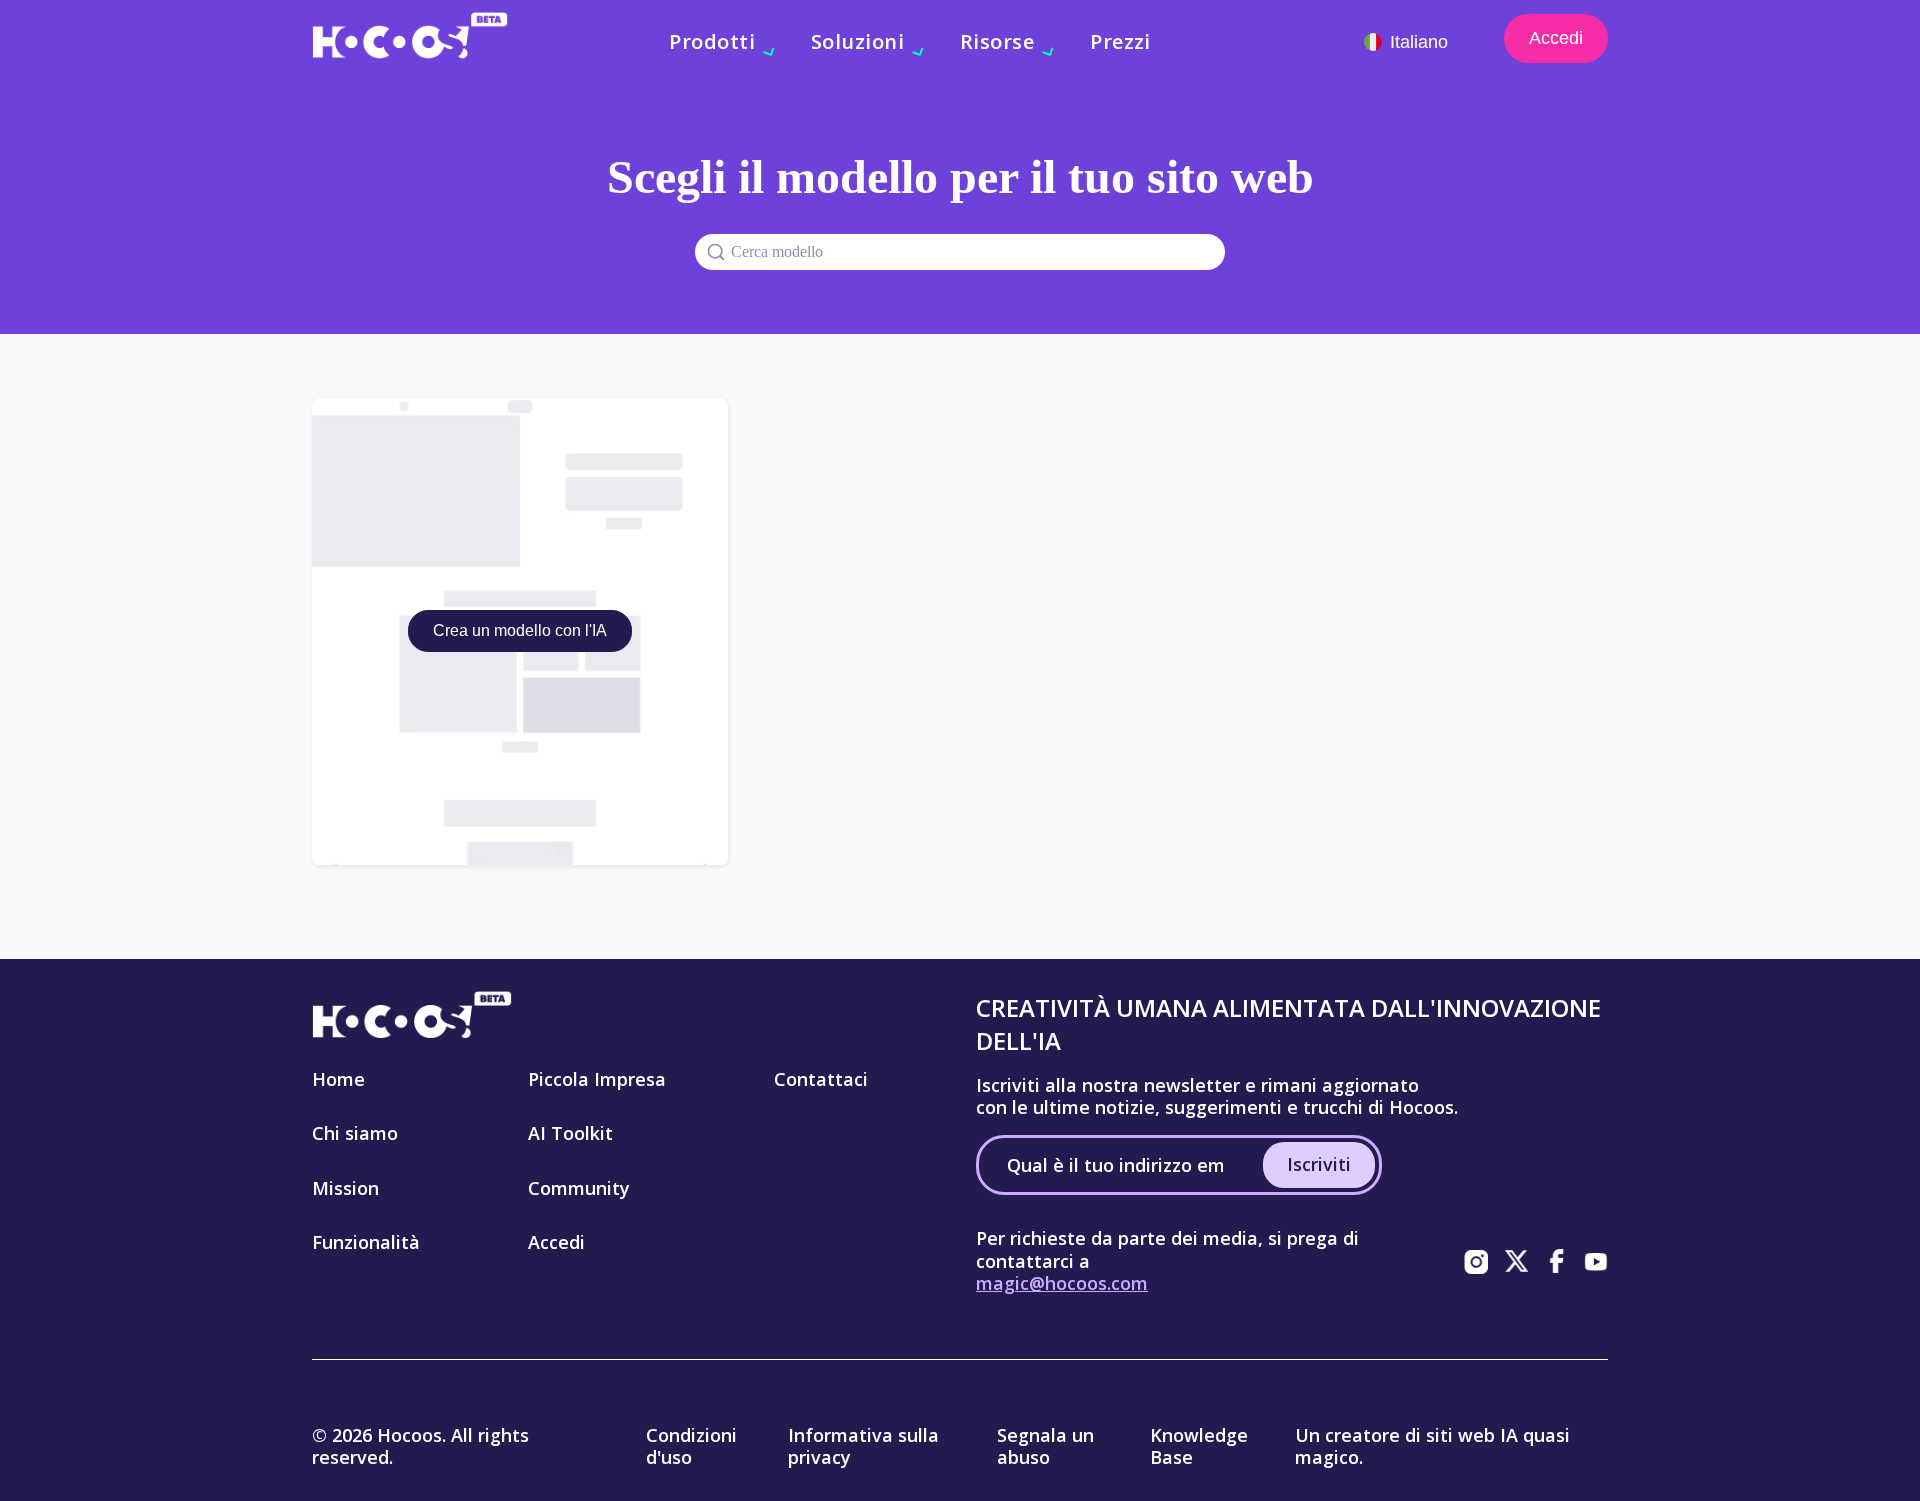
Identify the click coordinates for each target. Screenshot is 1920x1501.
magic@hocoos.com (1062, 1283)
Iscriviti (1319, 1164)
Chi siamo (355, 1133)
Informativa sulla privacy (863, 1446)
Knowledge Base (1199, 1446)
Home (338, 1079)
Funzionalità (366, 1242)
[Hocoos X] (1516, 1261)
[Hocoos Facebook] (1556, 1261)
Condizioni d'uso (691, 1446)
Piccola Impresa (597, 1079)
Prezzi (1120, 41)
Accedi (1556, 38)
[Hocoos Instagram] (1476, 1261)
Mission (345, 1188)
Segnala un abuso (1045, 1446)
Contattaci (821, 1079)
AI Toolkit (570, 1133)
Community (579, 1188)
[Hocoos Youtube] (1596, 1261)
